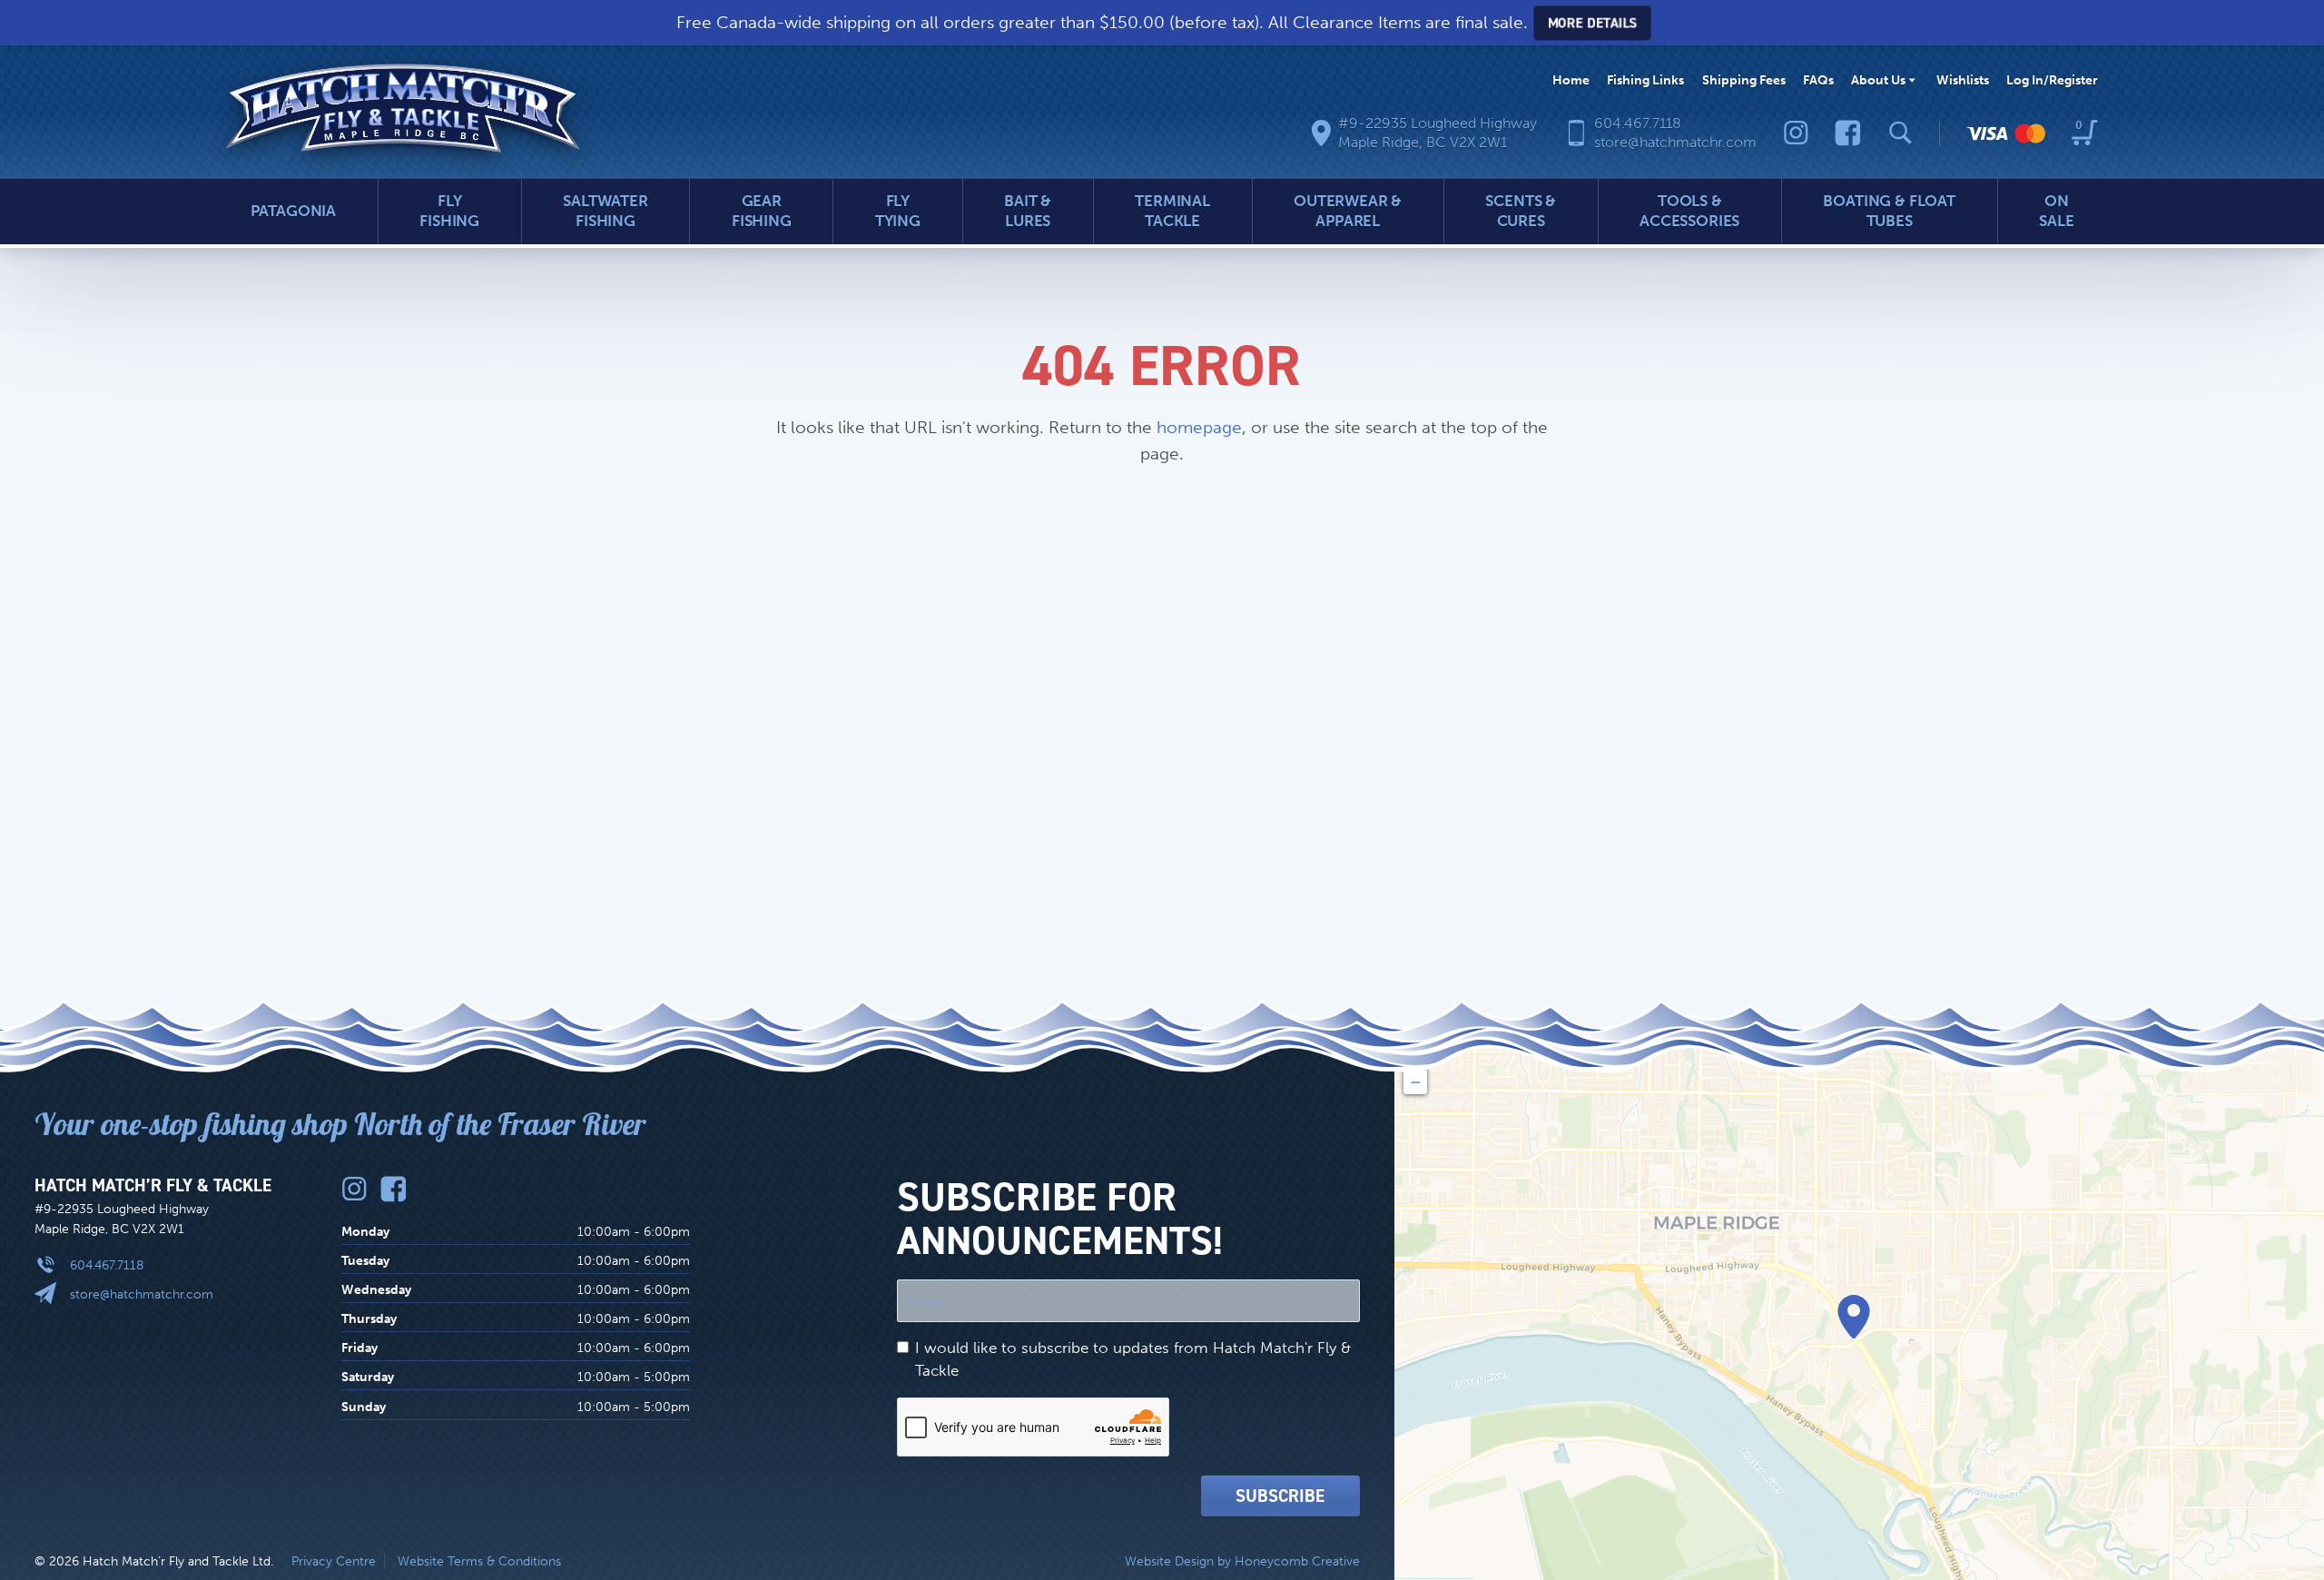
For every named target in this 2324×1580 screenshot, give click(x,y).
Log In (2052, 80)
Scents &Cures (1521, 211)
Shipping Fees (1744, 80)
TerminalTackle (1172, 211)
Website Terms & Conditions (479, 1561)
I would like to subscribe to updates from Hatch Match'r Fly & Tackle (1133, 1359)
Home (1571, 80)
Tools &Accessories (1689, 211)
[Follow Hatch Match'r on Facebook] (1848, 133)
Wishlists (1963, 80)
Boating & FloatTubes (1889, 211)
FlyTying (898, 211)
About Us (1878, 80)
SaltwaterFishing (606, 211)
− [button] (1416, 1082)
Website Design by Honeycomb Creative (1242, 1561)
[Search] (1901, 133)
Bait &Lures (1028, 211)
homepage (1199, 427)
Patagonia (294, 211)
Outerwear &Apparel (1348, 211)
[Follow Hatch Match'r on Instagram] (1796, 133)
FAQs (1818, 80)
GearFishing (762, 211)
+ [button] (1416, 1058)
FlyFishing (449, 211)
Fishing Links (1645, 80)
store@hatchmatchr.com (142, 1294)
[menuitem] (1571, 80)
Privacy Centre (334, 1561)
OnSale (2056, 211)
